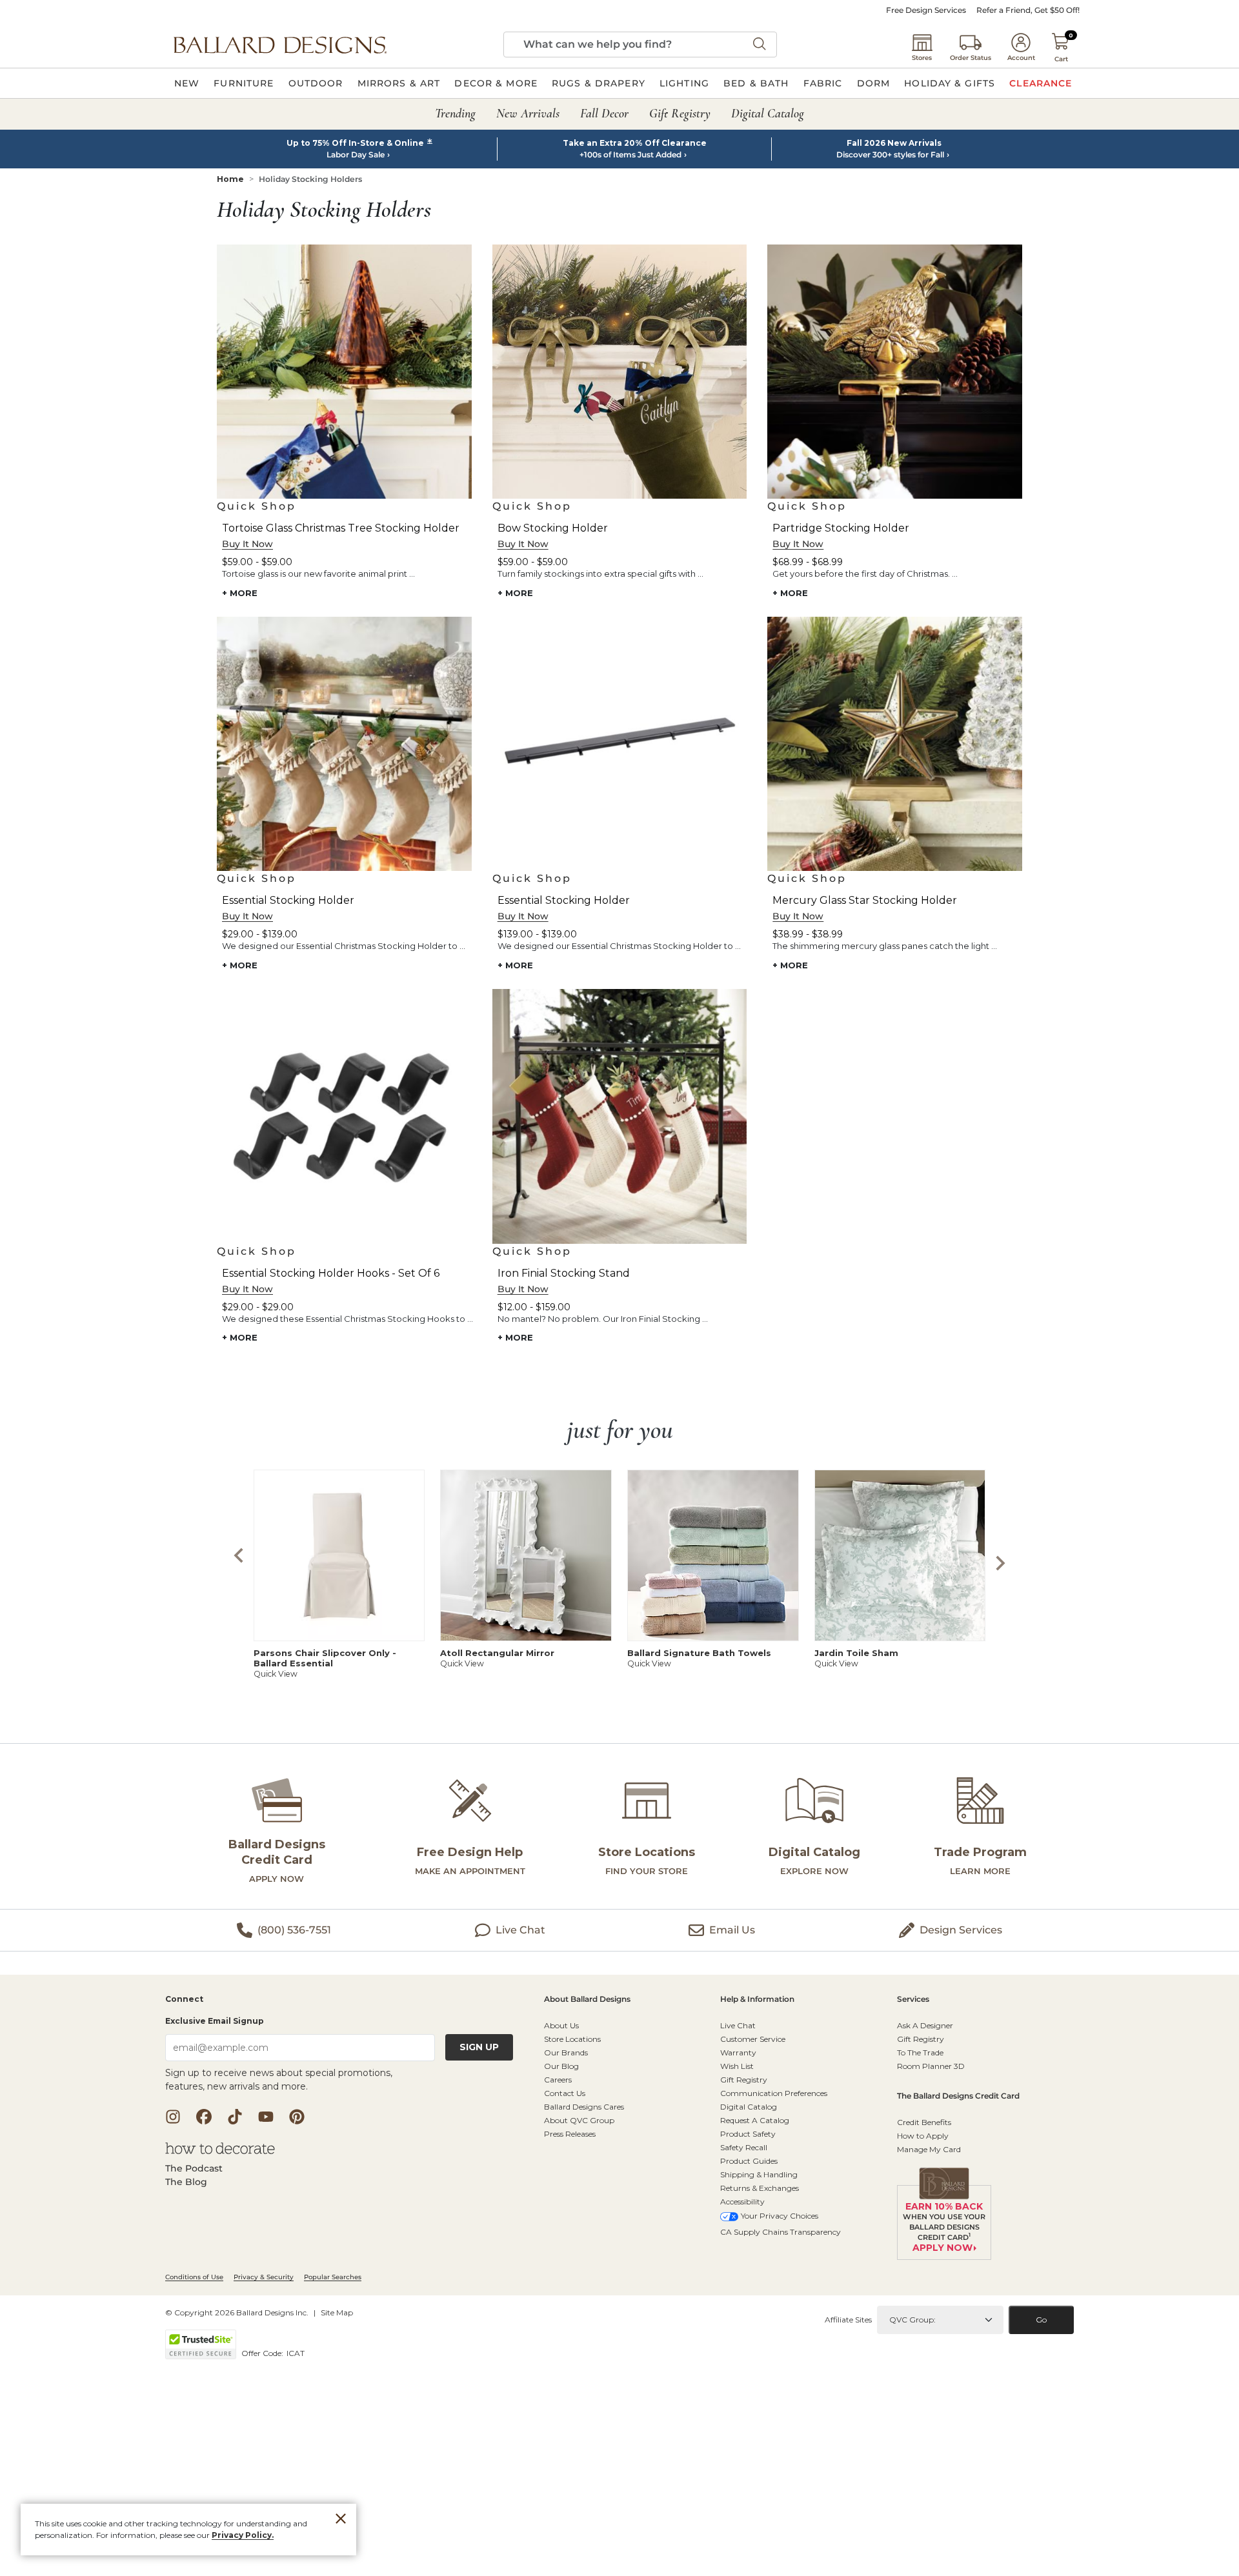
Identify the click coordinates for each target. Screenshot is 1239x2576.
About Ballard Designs (587, 2000)
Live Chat (738, 2025)
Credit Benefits (924, 2122)
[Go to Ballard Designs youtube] (266, 2117)
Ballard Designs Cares (584, 2107)
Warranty (738, 2052)
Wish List (737, 2066)
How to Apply (923, 2136)
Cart (1061, 59)
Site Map (337, 2312)
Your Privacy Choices (780, 2216)
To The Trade (920, 2052)
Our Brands (566, 2052)
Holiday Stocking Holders (310, 179)
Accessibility (742, 2202)
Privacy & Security (264, 2277)
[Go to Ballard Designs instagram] (173, 2117)
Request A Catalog (755, 2120)
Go (1041, 2320)
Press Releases (570, 2134)
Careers (558, 2080)
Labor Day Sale (356, 155)
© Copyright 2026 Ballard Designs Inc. (237, 2312)
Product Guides (749, 2161)
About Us (561, 2025)
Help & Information (757, 2000)
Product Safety (748, 2134)
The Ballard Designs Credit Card (958, 2096)
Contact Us (565, 2093)
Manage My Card (929, 2149)
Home (230, 179)
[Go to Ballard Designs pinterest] (297, 2117)
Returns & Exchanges (760, 2188)
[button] (280, 45)
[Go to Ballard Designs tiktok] (235, 2117)
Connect (184, 2000)
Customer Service (753, 2039)
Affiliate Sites (848, 2320)
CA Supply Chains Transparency (781, 2232)
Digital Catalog (749, 2107)
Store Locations (572, 2039)
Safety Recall (744, 2147)
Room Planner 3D (931, 2066)
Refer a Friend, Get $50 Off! (1028, 10)
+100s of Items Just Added (630, 155)
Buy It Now (247, 544)
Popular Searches (333, 2277)
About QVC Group (579, 2120)
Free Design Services (926, 10)
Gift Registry (744, 2080)
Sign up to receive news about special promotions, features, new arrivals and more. (279, 2080)
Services (913, 2000)
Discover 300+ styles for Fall (890, 155)
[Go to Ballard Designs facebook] (204, 2117)
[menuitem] (187, 83)
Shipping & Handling (759, 2174)
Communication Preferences (774, 2093)
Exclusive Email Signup (215, 2021)
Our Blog (561, 2066)
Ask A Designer (925, 2025)
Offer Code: (263, 2353)
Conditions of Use (194, 2277)
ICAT (296, 2353)
